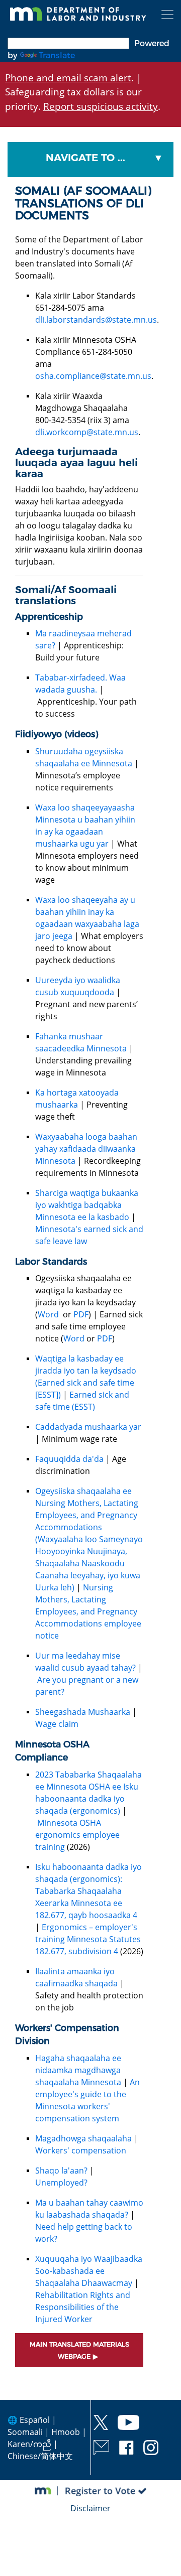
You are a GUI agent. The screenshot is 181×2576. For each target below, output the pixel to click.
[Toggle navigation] (167, 15)
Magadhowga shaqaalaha (83, 2138)
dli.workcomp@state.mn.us (87, 432)
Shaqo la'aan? (61, 2171)
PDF (81, 1314)
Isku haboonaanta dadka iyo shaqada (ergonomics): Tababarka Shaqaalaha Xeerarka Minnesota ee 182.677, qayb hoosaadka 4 (88, 1891)
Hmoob (66, 2432)
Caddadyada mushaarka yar (88, 1427)
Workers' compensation (81, 2150)
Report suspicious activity (101, 106)
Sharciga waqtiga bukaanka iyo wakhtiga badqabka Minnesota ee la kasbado (87, 1205)
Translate (57, 55)
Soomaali (25, 2432)
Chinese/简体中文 (40, 2456)
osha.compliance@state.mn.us (93, 376)
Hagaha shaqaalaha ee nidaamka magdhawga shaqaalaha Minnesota (78, 2070)
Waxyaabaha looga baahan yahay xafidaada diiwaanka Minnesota (86, 1149)
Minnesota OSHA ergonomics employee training (77, 1835)
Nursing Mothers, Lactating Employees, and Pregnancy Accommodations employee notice (88, 1611)
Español (35, 2420)
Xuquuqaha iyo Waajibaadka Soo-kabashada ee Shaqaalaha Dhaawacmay (89, 2271)
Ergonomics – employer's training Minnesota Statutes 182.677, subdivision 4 (88, 1939)
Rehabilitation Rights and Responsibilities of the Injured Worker (83, 2307)
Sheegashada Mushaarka (83, 1712)
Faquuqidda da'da (69, 1459)
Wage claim (57, 1724)
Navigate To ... (85, 158)
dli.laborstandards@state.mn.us (96, 320)
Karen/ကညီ (29, 2444)
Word (49, 1314)
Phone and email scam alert (68, 78)
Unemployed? (61, 2183)
